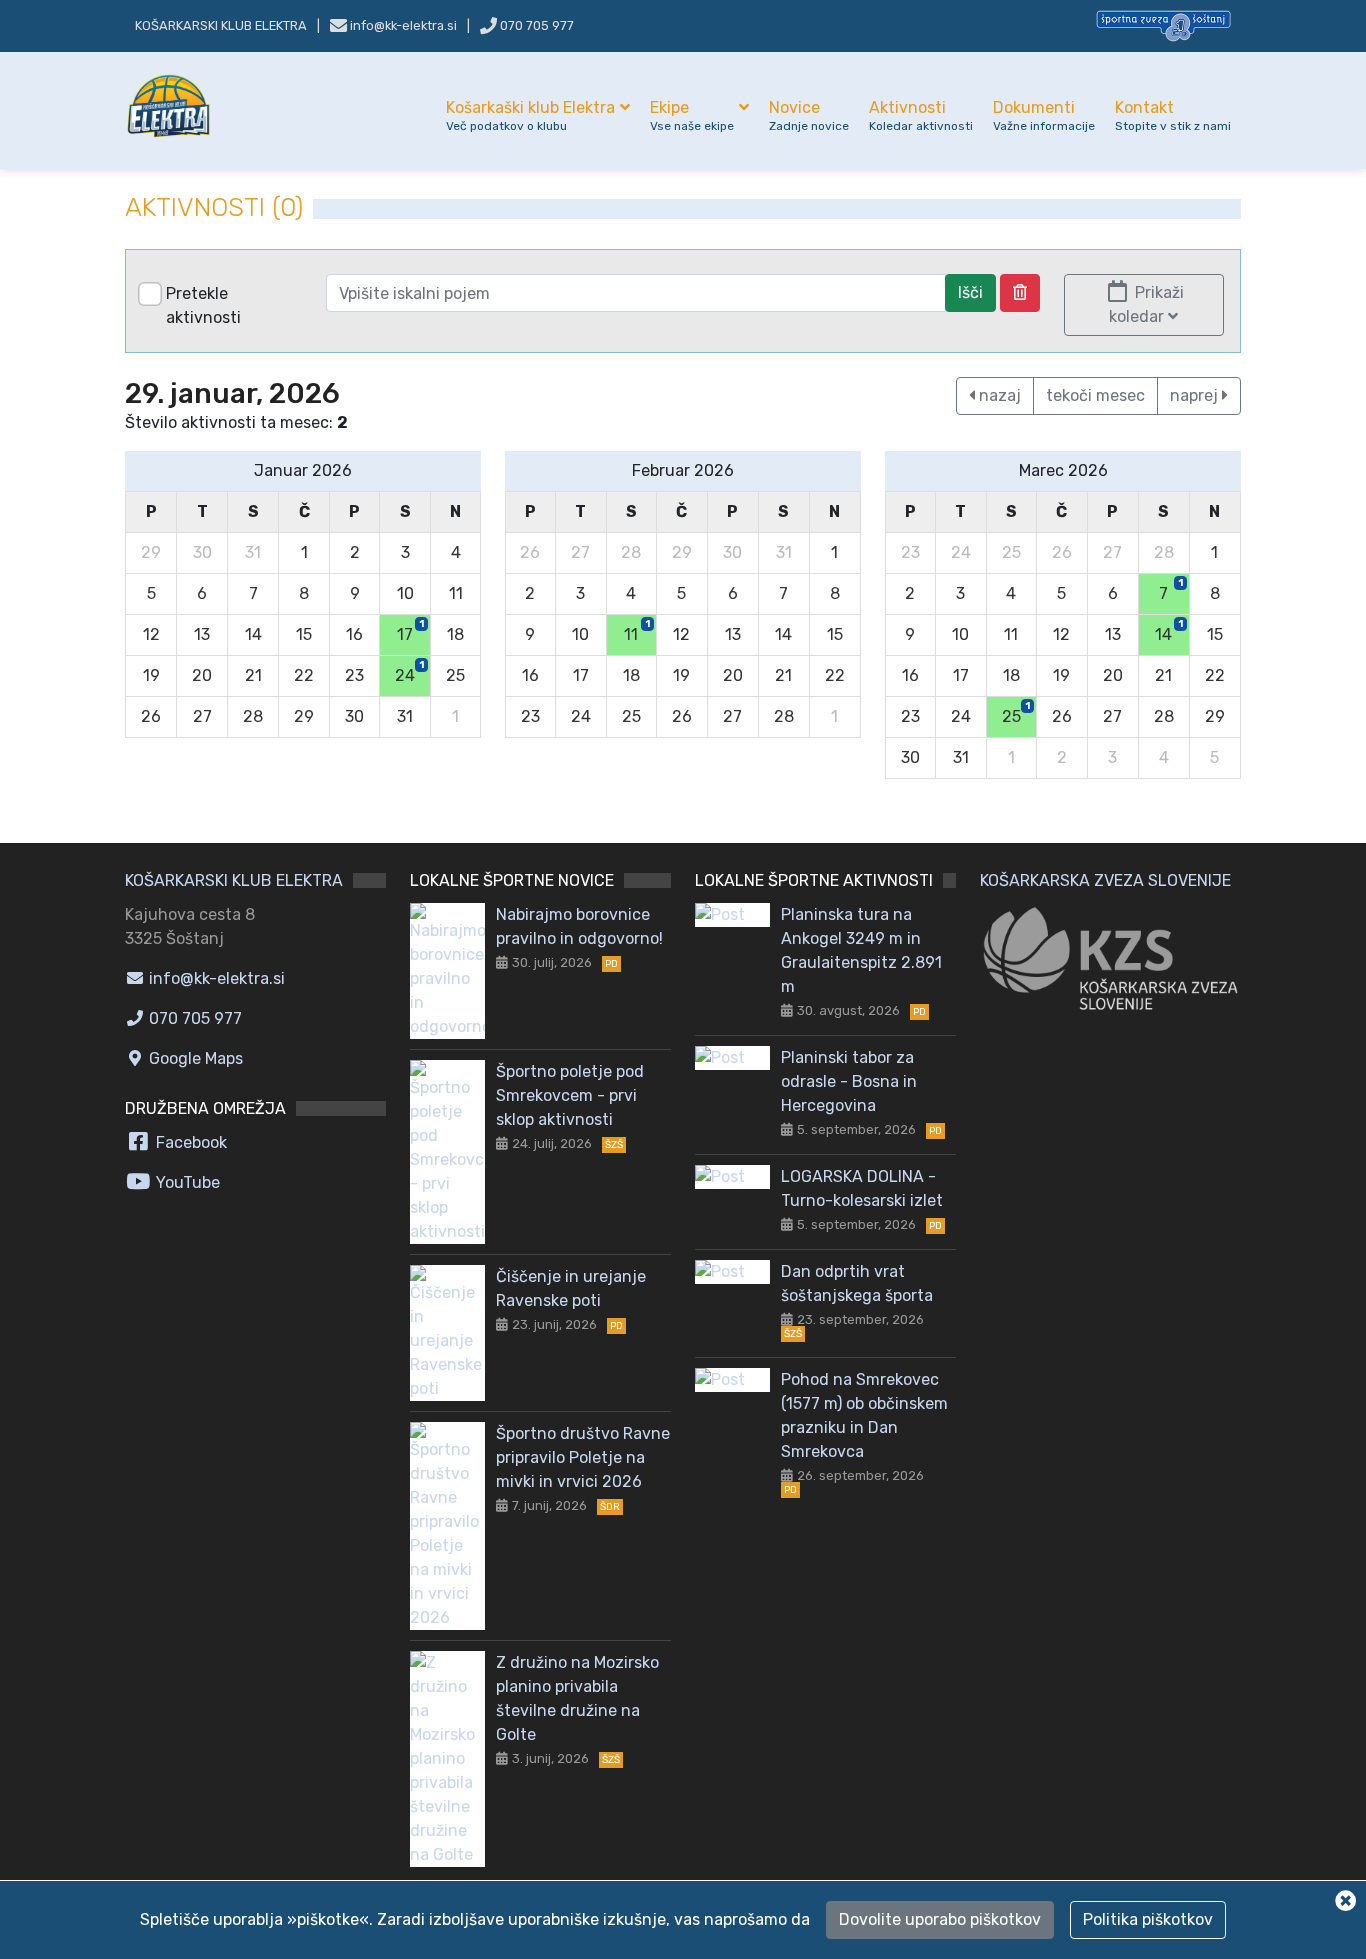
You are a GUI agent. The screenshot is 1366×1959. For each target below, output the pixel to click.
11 (636, 631)
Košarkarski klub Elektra (221, 25)
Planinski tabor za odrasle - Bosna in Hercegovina (849, 1081)
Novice (809, 115)
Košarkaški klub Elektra (530, 115)
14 (1169, 631)
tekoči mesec (1095, 395)
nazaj (998, 395)
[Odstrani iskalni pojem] (1020, 293)
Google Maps (194, 1058)
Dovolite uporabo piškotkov (940, 1919)
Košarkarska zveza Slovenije (1105, 880)
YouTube (186, 1182)
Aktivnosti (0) (214, 207)
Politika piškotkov (1148, 1919)
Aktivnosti (921, 115)
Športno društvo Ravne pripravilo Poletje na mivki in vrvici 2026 (583, 1457)
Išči (970, 292)
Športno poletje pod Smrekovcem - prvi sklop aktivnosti (570, 1095)
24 (409, 672)
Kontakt (1173, 115)
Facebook (189, 1142)
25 (1016, 713)
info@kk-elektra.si (215, 978)
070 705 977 (535, 25)
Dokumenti (1044, 115)
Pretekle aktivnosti (203, 305)
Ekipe (692, 115)
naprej (1196, 395)
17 (410, 631)
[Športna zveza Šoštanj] (1163, 24)
